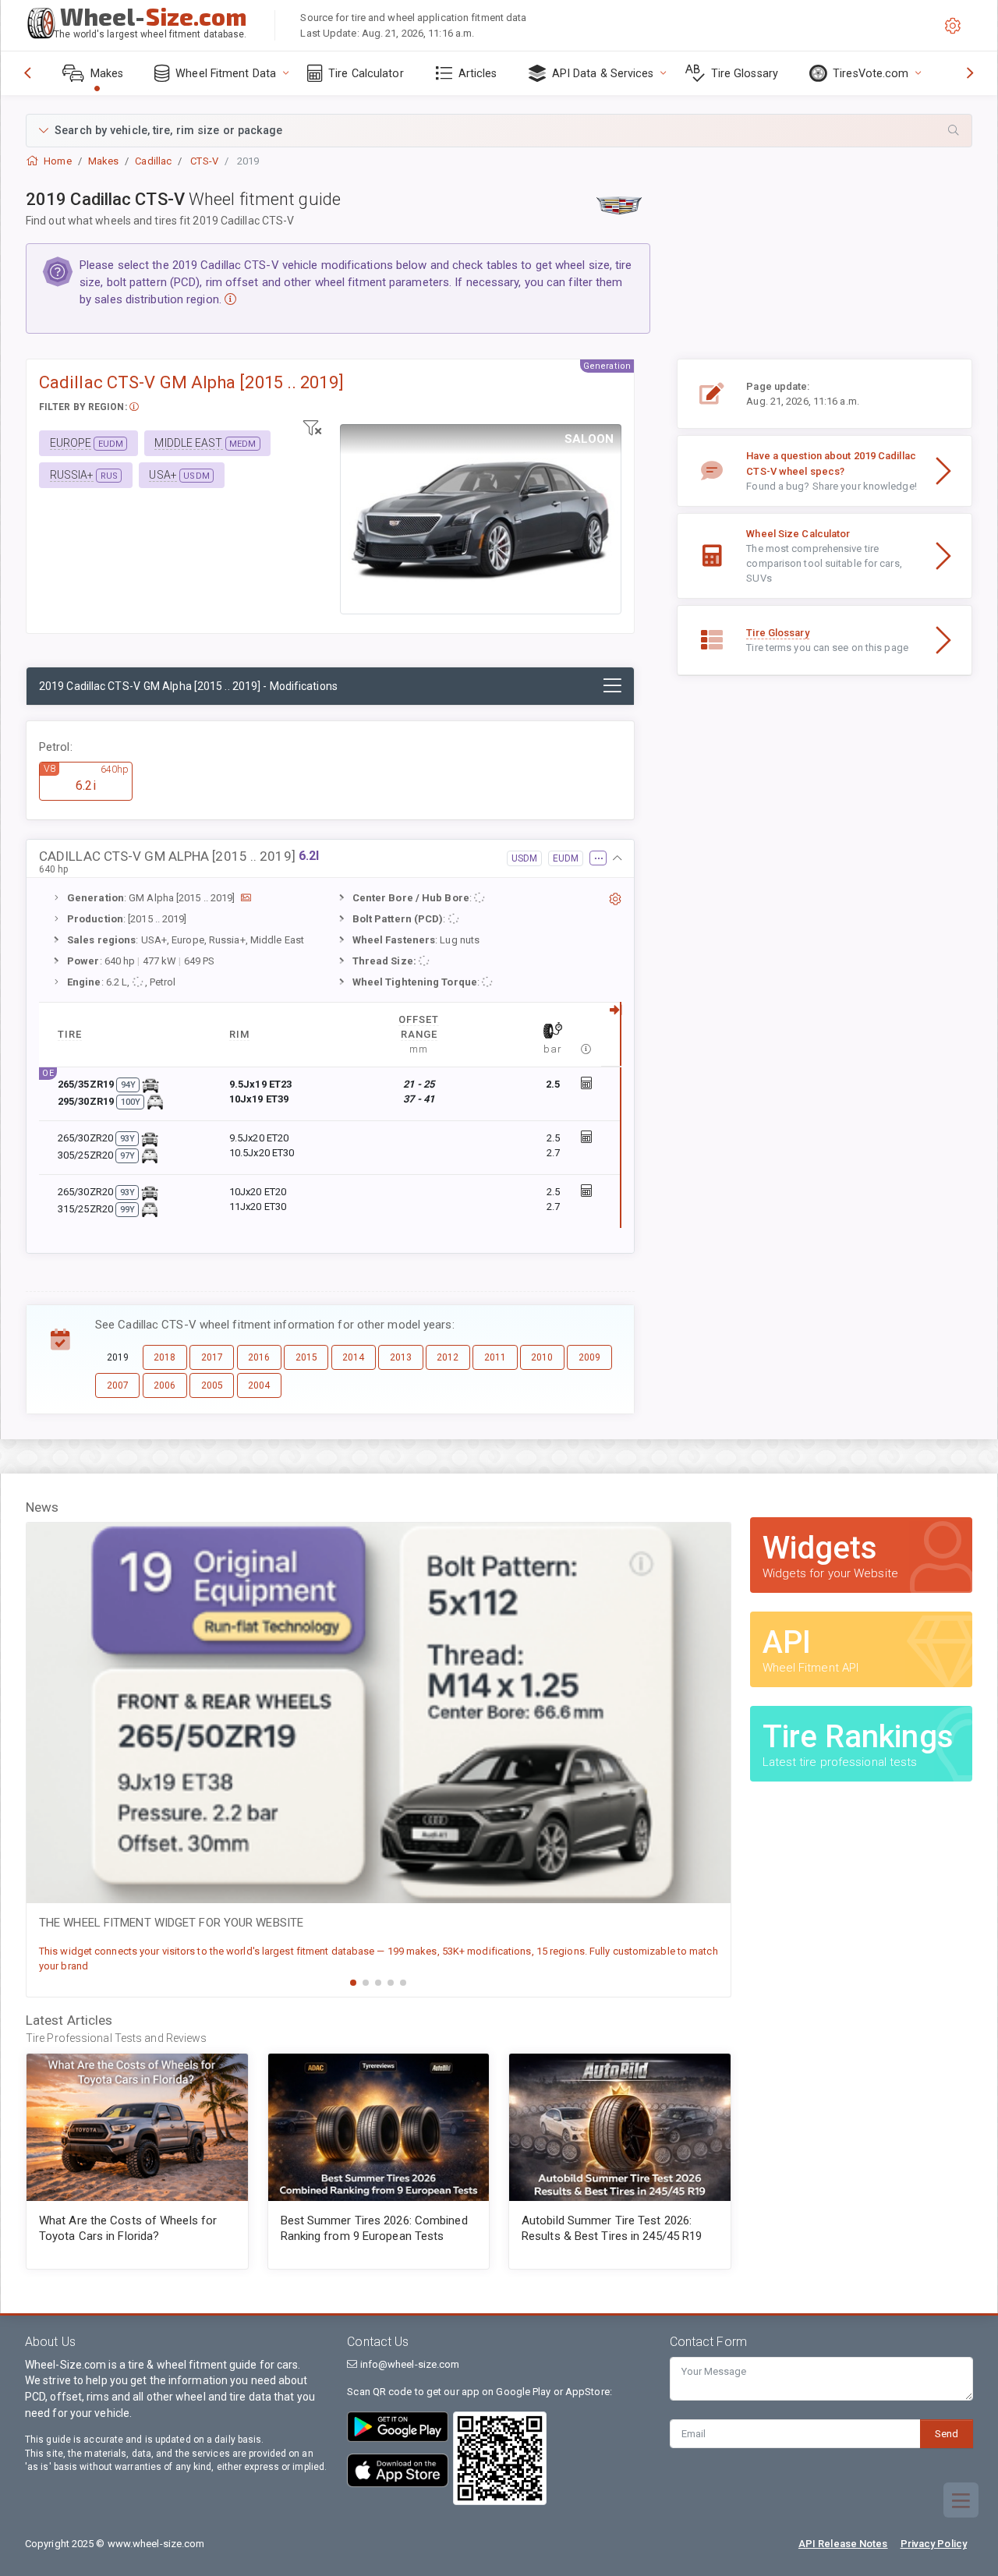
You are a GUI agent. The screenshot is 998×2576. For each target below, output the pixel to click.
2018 (165, 1357)
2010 (542, 1357)
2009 (589, 1357)
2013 (401, 1357)
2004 (259, 1385)
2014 (353, 1357)
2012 (448, 1357)
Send (947, 2434)
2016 (259, 1357)
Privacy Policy (934, 2544)
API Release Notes (843, 2544)
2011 (495, 1357)
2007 (118, 1385)
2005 (212, 1385)
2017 (212, 1357)
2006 (165, 1385)
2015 (306, 1357)
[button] (499, 131)
